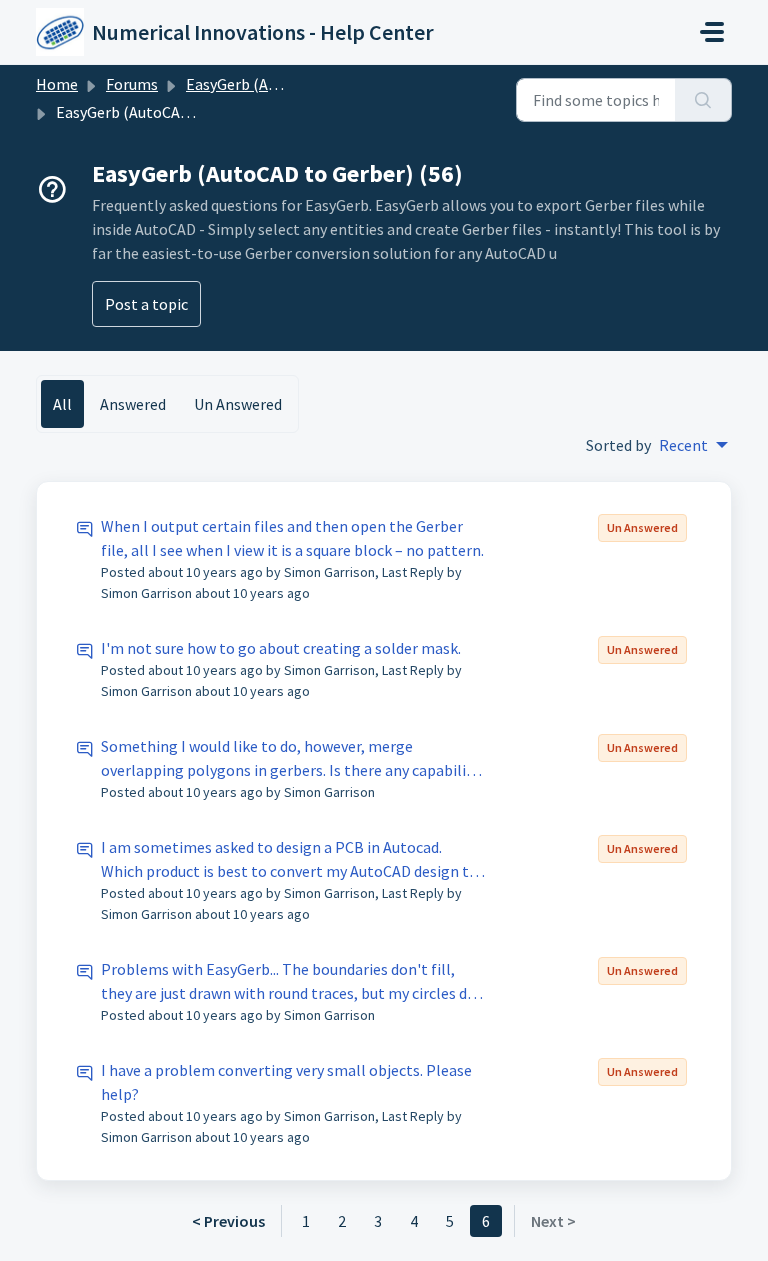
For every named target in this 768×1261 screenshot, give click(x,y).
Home (57, 84)
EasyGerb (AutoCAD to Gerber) (290, 84)
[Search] (703, 100)
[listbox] (693, 445)
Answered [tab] (133, 404)
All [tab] (62, 404)
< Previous (228, 1221)
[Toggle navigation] (712, 32)
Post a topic (146, 304)
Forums (132, 84)
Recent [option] (683, 445)
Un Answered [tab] (238, 404)
